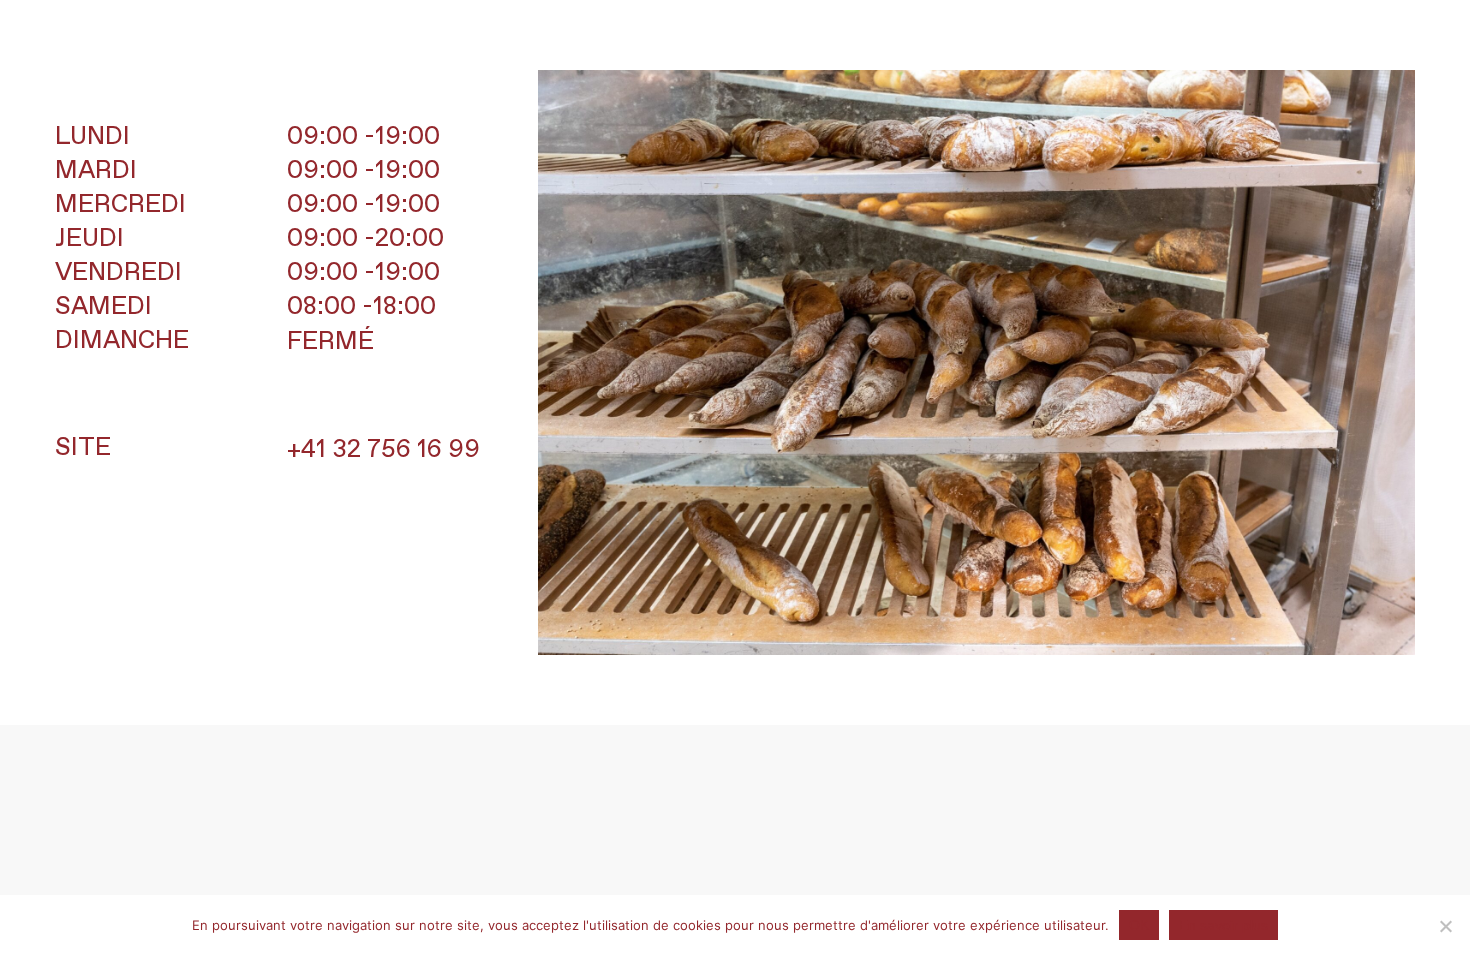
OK (1139, 925)
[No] (1445, 926)
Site (83, 448)
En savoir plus (1223, 925)
